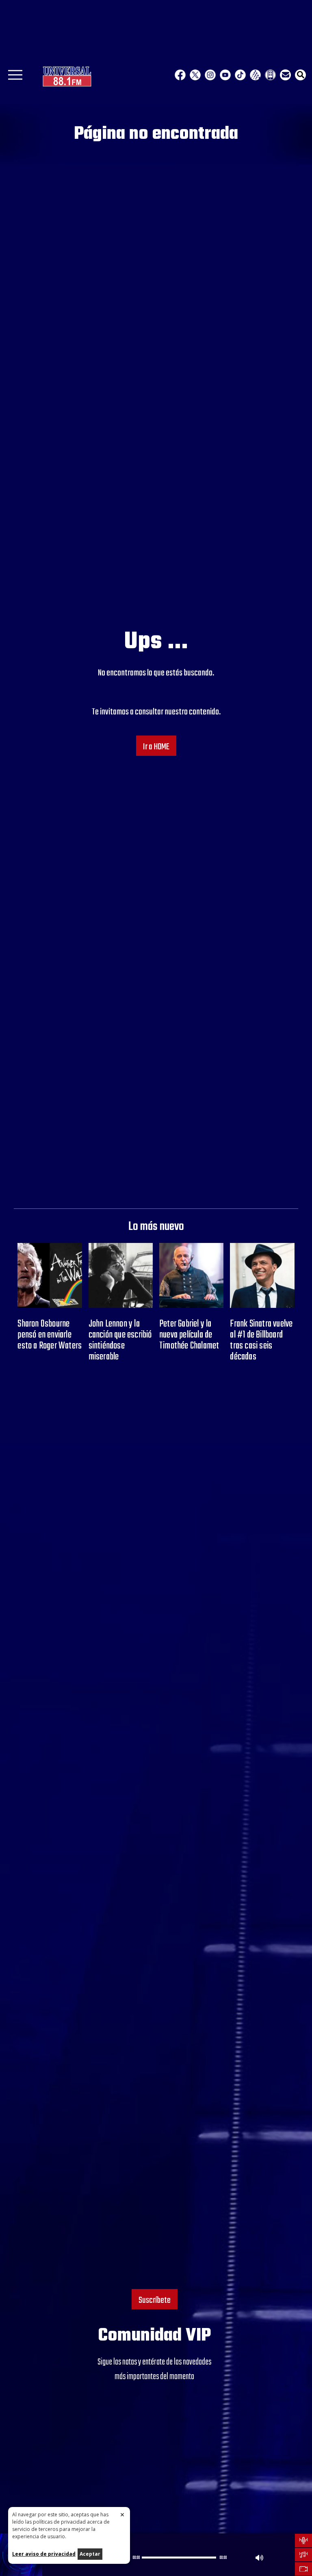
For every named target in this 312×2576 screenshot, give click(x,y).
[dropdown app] (270, 75)
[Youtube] (225, 75)
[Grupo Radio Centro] (255, 75)
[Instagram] (210, 75)
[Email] (285, 75)
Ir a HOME (156, 747)
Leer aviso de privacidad (44, 2554)
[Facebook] (180, 75)
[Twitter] (195, 75)
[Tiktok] (240, 75)
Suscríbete (155, 2300)
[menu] (15, 78)
